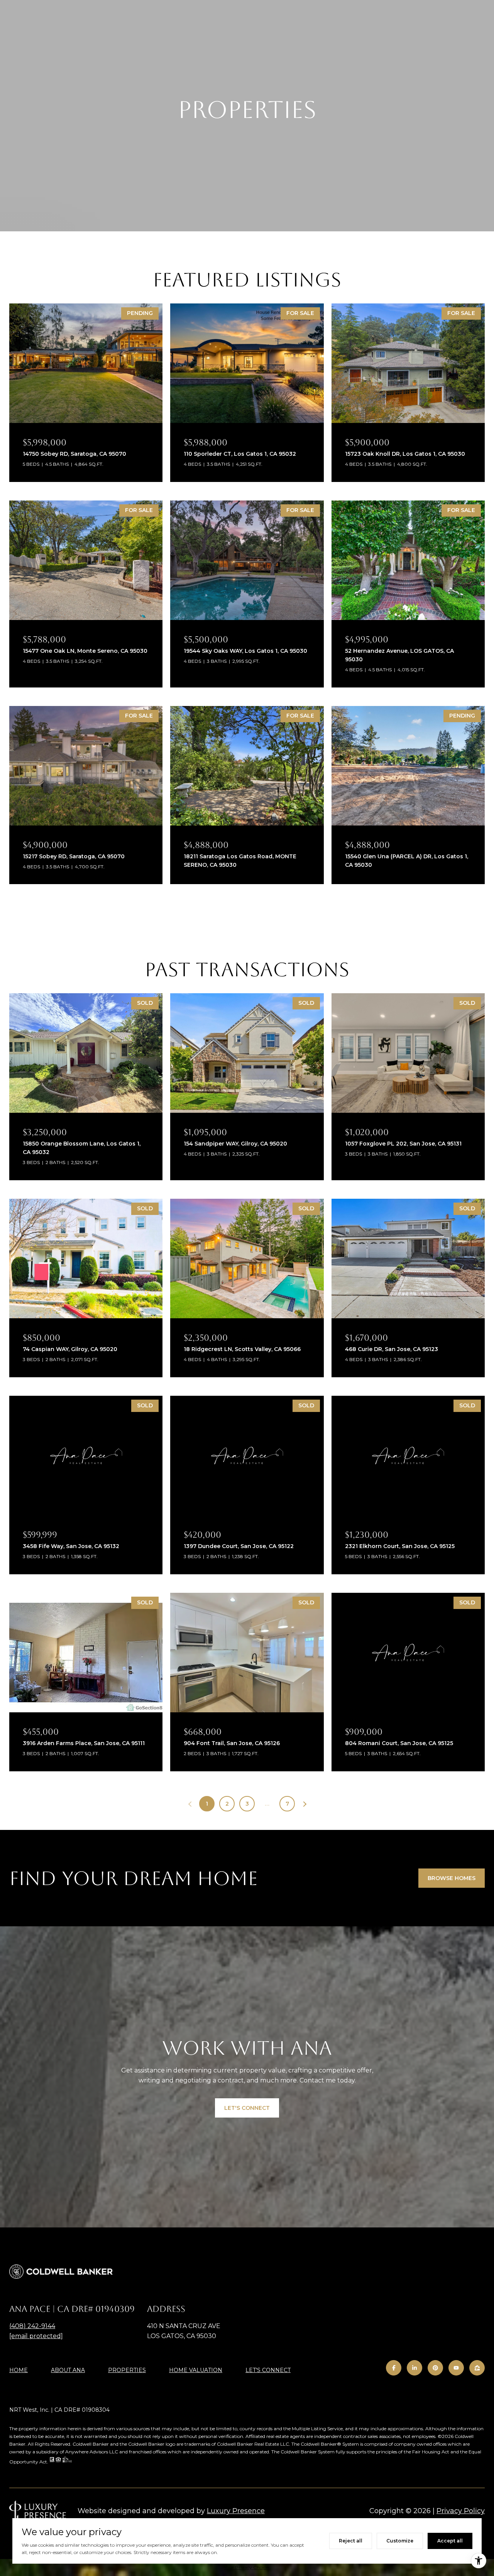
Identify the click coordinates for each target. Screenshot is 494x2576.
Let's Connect (268, 2370)
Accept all (450, 2541)
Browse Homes (452, 1878)
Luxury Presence (236, 2511)
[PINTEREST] (435, 2368)
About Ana (68, 2370)
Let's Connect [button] (247, 2108)
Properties (127, 2370)
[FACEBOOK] (394, 2368)
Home (19, 2370)
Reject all (351, 2541)
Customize (400, 2541)
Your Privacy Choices (247, 2567)
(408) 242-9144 (32, 2326)
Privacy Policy (461, 2511)
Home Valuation (196, 2370)
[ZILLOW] (477, 2368)
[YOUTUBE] (456, 2368)
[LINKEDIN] (414, 2368)
